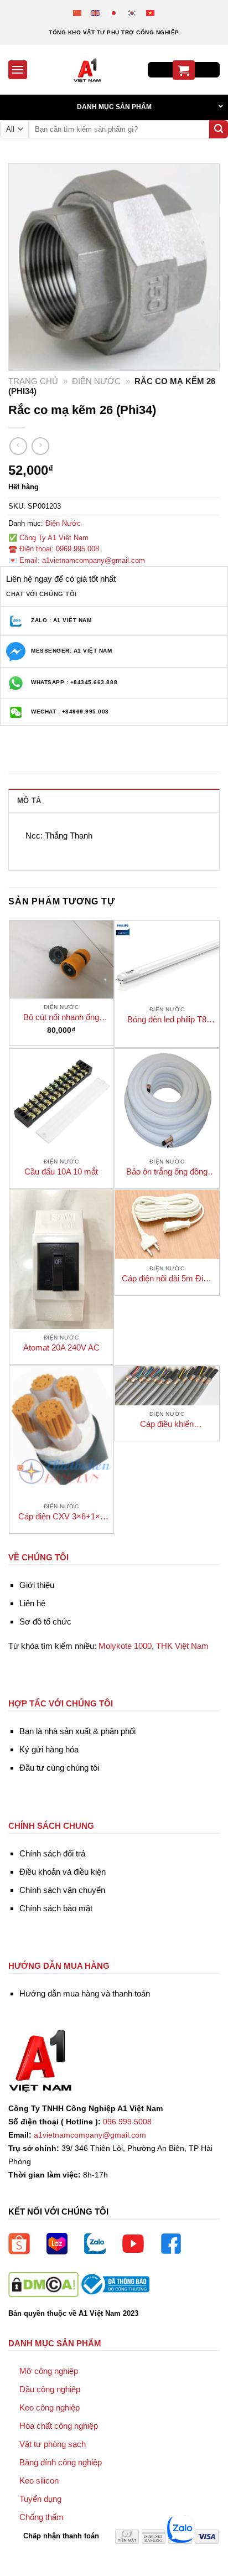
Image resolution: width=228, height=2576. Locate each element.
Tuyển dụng (40, 2499)
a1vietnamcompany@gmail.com (90, 2135)
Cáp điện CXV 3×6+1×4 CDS (61, 1517)
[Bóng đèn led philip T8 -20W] (167, 961)
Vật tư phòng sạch (53, 2444)
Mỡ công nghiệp (49, 2371)
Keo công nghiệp (50, 2407)
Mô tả (29, 801)
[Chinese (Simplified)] (78, 12)
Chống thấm (42, 2517)
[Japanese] (114, 12)
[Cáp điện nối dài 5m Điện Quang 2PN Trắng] (167, 1225)
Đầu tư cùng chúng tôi (59, 1768)
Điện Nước (96, 381)
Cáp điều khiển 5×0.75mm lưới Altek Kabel (167, 1424)
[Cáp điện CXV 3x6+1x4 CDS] (61, 1432)
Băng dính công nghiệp (61, 2462)
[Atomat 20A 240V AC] (61, 1259)
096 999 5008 (127, 2122)
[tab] (114, 800)
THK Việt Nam (182, 1646)
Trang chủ (33, 381)
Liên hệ (32, 1603)
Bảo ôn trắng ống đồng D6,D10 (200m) (167, 1172)
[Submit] (219, 130)
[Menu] (18, 69)
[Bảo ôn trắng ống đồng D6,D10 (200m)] (167, 1101)
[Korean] (133, 12)
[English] (96, 12)
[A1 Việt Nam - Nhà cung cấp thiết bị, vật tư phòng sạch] (87, 70)
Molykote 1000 (125, 1646)
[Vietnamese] (151, 12)
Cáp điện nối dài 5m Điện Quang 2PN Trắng (167, 1279)
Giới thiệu (37, 1585)
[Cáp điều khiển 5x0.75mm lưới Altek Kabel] (167, 1386)
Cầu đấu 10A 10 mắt (61, 1171)
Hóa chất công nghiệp (59, 2426)
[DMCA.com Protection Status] (43, 2284)
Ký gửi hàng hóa (49, 1749)
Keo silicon (39, 2481)
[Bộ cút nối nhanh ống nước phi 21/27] (61, 959)
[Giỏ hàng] (184, 70)
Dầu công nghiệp (50, 2389)
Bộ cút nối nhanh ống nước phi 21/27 (61, 1018)
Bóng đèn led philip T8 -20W (167, 1020)
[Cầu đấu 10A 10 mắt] (61, 1101)
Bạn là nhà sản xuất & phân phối (77, 1731)
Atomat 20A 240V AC (61, 1348)
